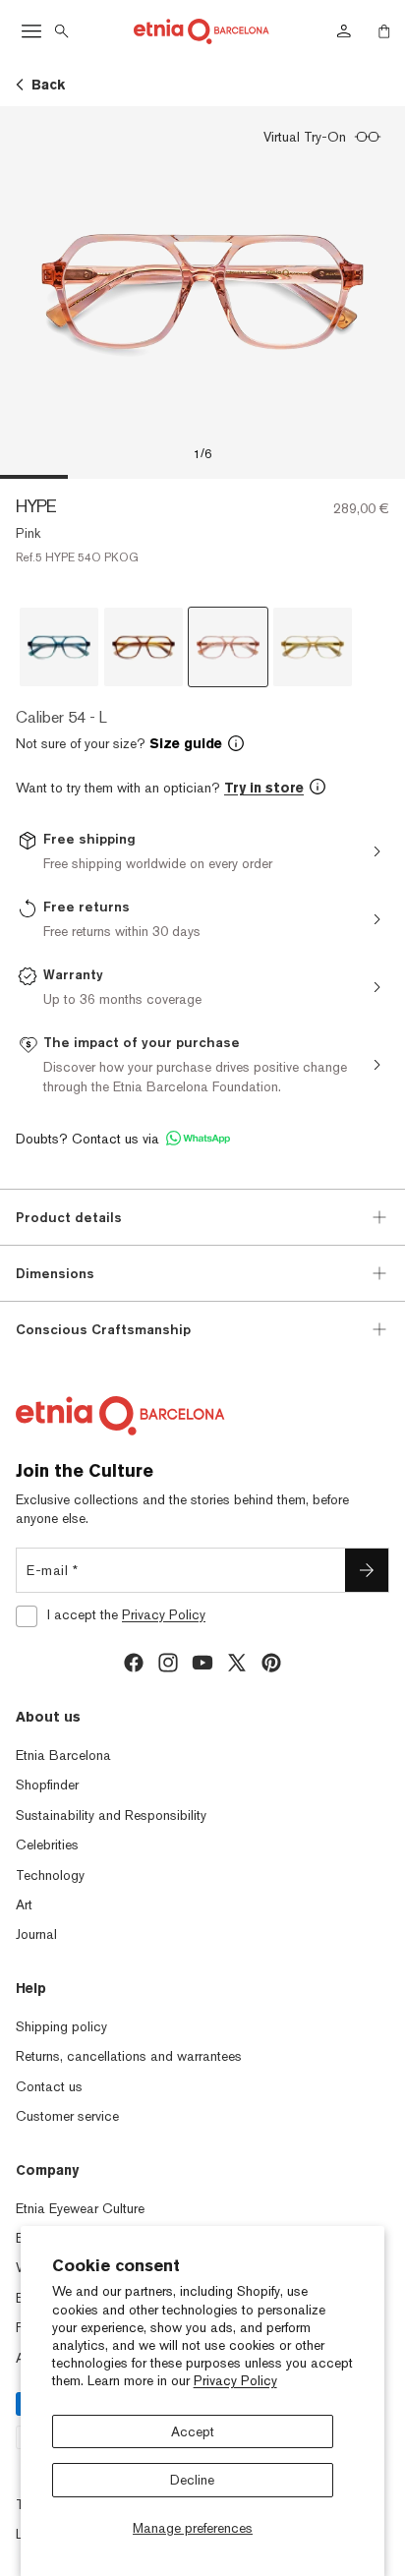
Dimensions (55, 1273)
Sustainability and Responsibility (111, 1815)
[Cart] (384, 31)
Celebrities (47, 1844)
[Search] (62, 31)
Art (24, 1904)
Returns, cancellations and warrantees (129, 2056)
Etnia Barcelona (63, 1755)
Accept (193, 2431)
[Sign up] (367, 1570)
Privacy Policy (235, 2380)
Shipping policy (61, 2026)
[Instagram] (168, 1663)
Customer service (67, 2116)
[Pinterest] (271, 1663)
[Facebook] (134, 1663)
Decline (192, 2480)
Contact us (49, 2086)
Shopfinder (47, 1785)
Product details (69, 1217)
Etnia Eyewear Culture (80, 2208)
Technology (50, 1875)
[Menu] (31, 31)
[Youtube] (202, 1663)
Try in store (264, 788)
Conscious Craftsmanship (103, 1329)
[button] (202, 743)
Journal (36, 1934)
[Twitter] (237, 1663)
